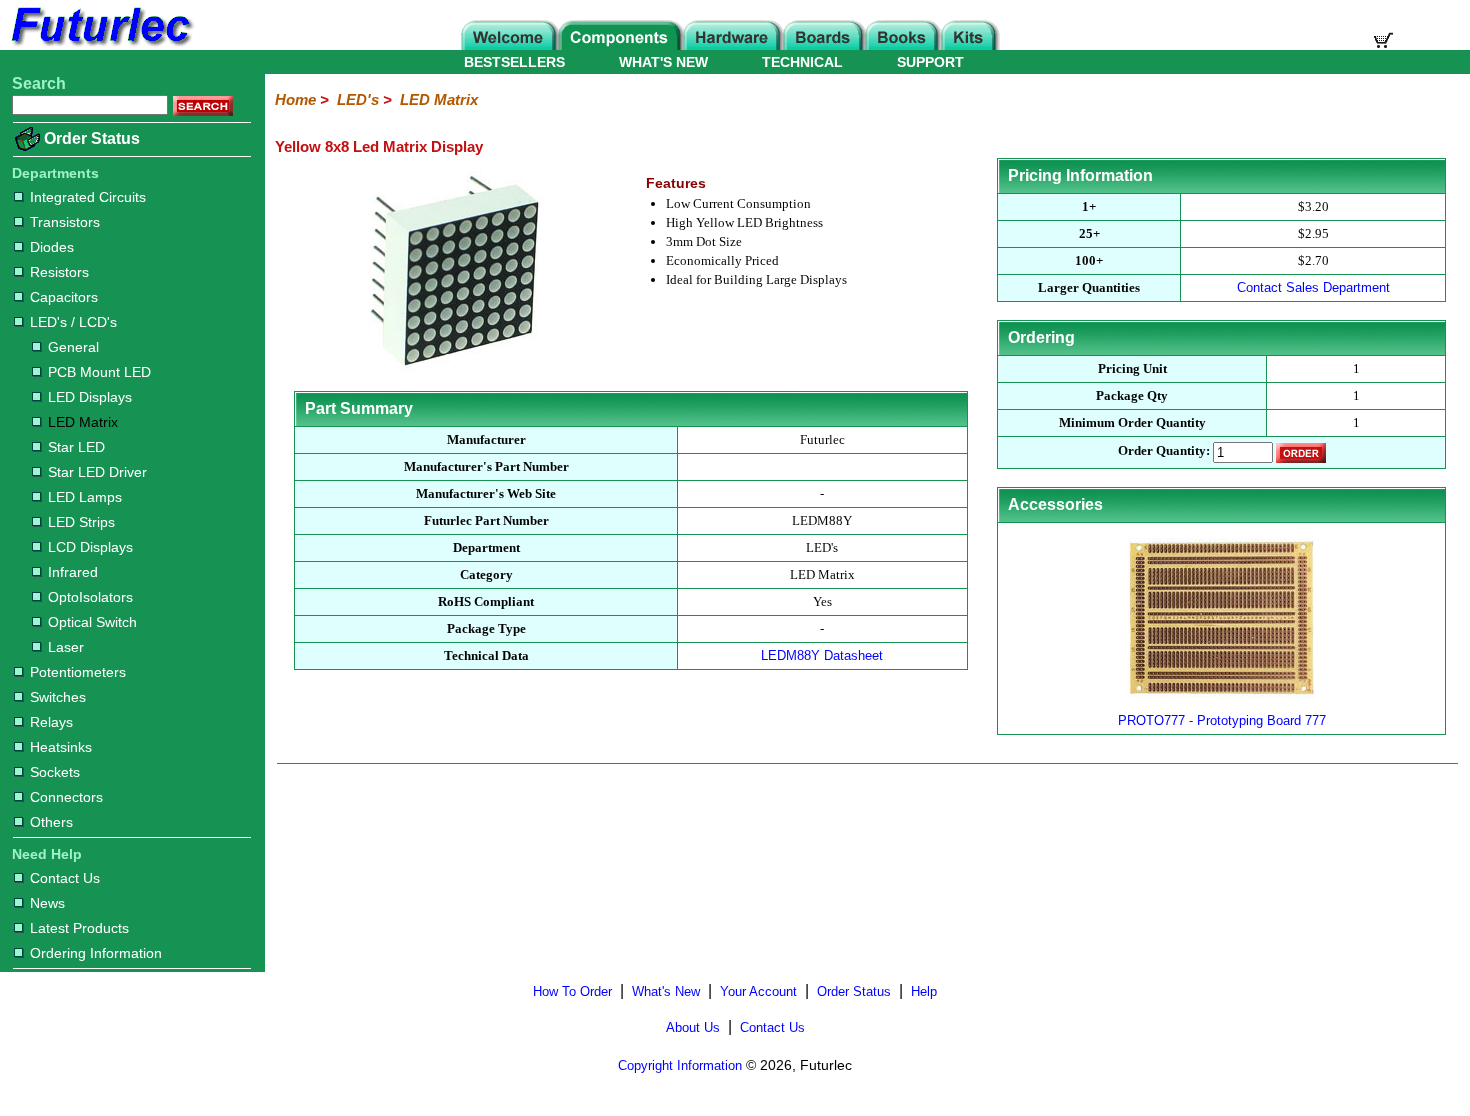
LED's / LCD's (73, 322)
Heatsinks (61, 747)
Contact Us (65, 878)
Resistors (59, 272)
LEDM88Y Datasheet (822, 655)
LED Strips (81, 522)
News (47, 903)
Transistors (65, 222)
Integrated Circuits (88, 197)
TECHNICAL (802, 62)
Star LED (76, 447)
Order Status (92, 138)
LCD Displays (90, 547)
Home (295, 99)
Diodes (52, 247)
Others (51, 822)
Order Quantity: (1164, 451)
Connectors (66, 797)
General (73, 347)
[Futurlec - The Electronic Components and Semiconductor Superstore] (100, 44)
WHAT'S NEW (663, 62)
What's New (666, 991)
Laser (66, 647)
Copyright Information (680, 1065)
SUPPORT (930, 62)
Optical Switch (92, 622)
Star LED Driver (97, 472)
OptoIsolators (90, 597)
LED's (358, 99)
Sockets (55, 772)
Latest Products (79, 928)
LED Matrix (83, 422)
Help (924, 991)
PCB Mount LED (99, 372)
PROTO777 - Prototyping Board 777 (1222, 720)
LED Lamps (85, 497)
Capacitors (64, 297)
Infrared (73, 572)
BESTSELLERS (514, 62)
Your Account (758, 991)
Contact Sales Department (1313, 287)
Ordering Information (96, 953)
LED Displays (90, 397)
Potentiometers (78, 672)
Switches (58, 697)
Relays (51, 722)
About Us (693, 1027)
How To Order (572, 991)
